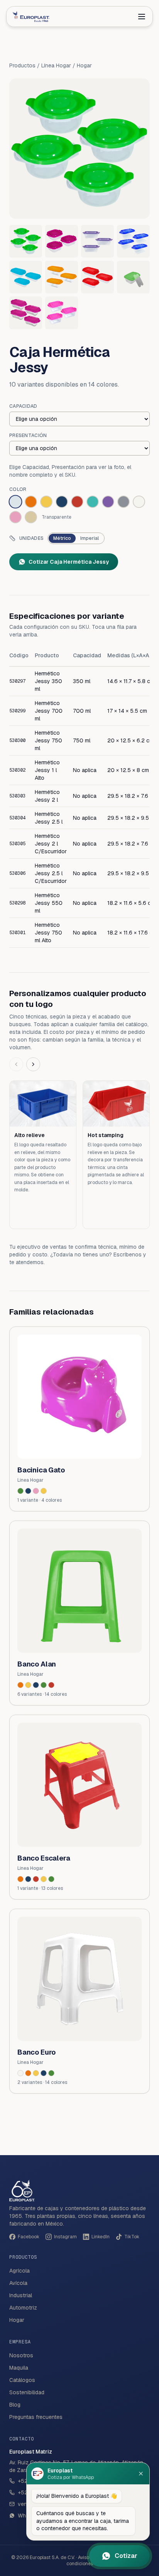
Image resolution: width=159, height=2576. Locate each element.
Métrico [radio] (62, 538)
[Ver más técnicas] (33, 1064)
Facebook (29, 2237)
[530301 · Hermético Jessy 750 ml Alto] (62, 313)
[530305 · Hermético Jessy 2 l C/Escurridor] (97, 277)
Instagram (65, 2237)
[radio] (15, 502)
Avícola (18, 2283)
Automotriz (23, 2308)
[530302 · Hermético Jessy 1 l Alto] (133, 241)
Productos (22, 65)
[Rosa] (36, 1491)
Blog (15, 2405)
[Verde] (20, 1491)
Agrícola (19, 2271)
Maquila (19, 2368)
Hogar (84, 65)
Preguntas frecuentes (36, 2417)
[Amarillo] (44, 1491)
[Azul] (28, 1491)
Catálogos (22, 2380)
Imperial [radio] (90, 538)
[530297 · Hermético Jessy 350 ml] (26, 241)
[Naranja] (20, 1685)
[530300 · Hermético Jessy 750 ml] (97, 241)
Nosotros (21, 2355)
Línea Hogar (56, 65)
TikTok (132, 2237)
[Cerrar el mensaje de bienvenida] (141, 2474)
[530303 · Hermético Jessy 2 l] (26, 277)
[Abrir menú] (142, 17)
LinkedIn (101, 2237)
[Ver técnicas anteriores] (16, 1064)
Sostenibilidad (27, 2392)
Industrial (21, 2295)
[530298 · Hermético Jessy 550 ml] (26, 313)
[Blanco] (20, 2073)
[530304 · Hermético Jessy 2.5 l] (62, 277)
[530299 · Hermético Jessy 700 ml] (62, 241)
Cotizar (126, 2556)
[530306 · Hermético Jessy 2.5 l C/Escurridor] (133, 277)
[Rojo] (51, 1685)
